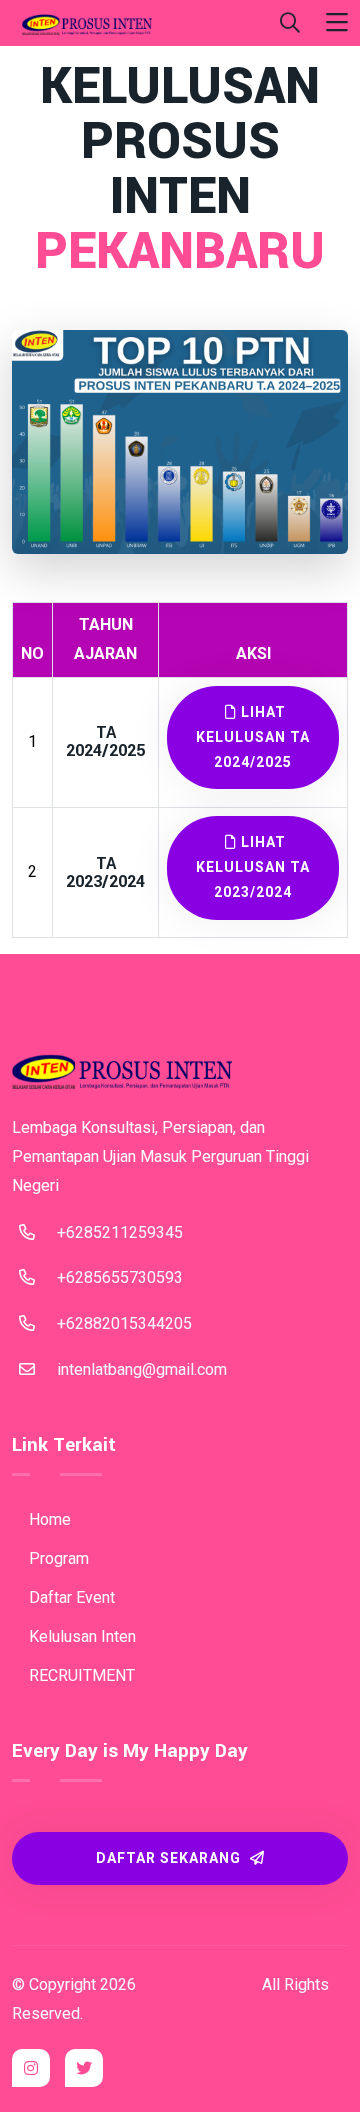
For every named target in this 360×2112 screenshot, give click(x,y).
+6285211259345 (120, 1232)
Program (57, 1558)
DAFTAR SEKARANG (170, 1858)
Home (48, 1519)
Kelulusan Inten (80, 1636)
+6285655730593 (120, 1277)
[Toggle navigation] (337, 23)
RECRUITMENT (80, 1675)
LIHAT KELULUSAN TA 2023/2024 (253, 867)
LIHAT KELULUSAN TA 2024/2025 (253, 737)
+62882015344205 (124, 1323)
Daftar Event (70, 1597)
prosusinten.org (199, 1984)
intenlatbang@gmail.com (142, 1369)
